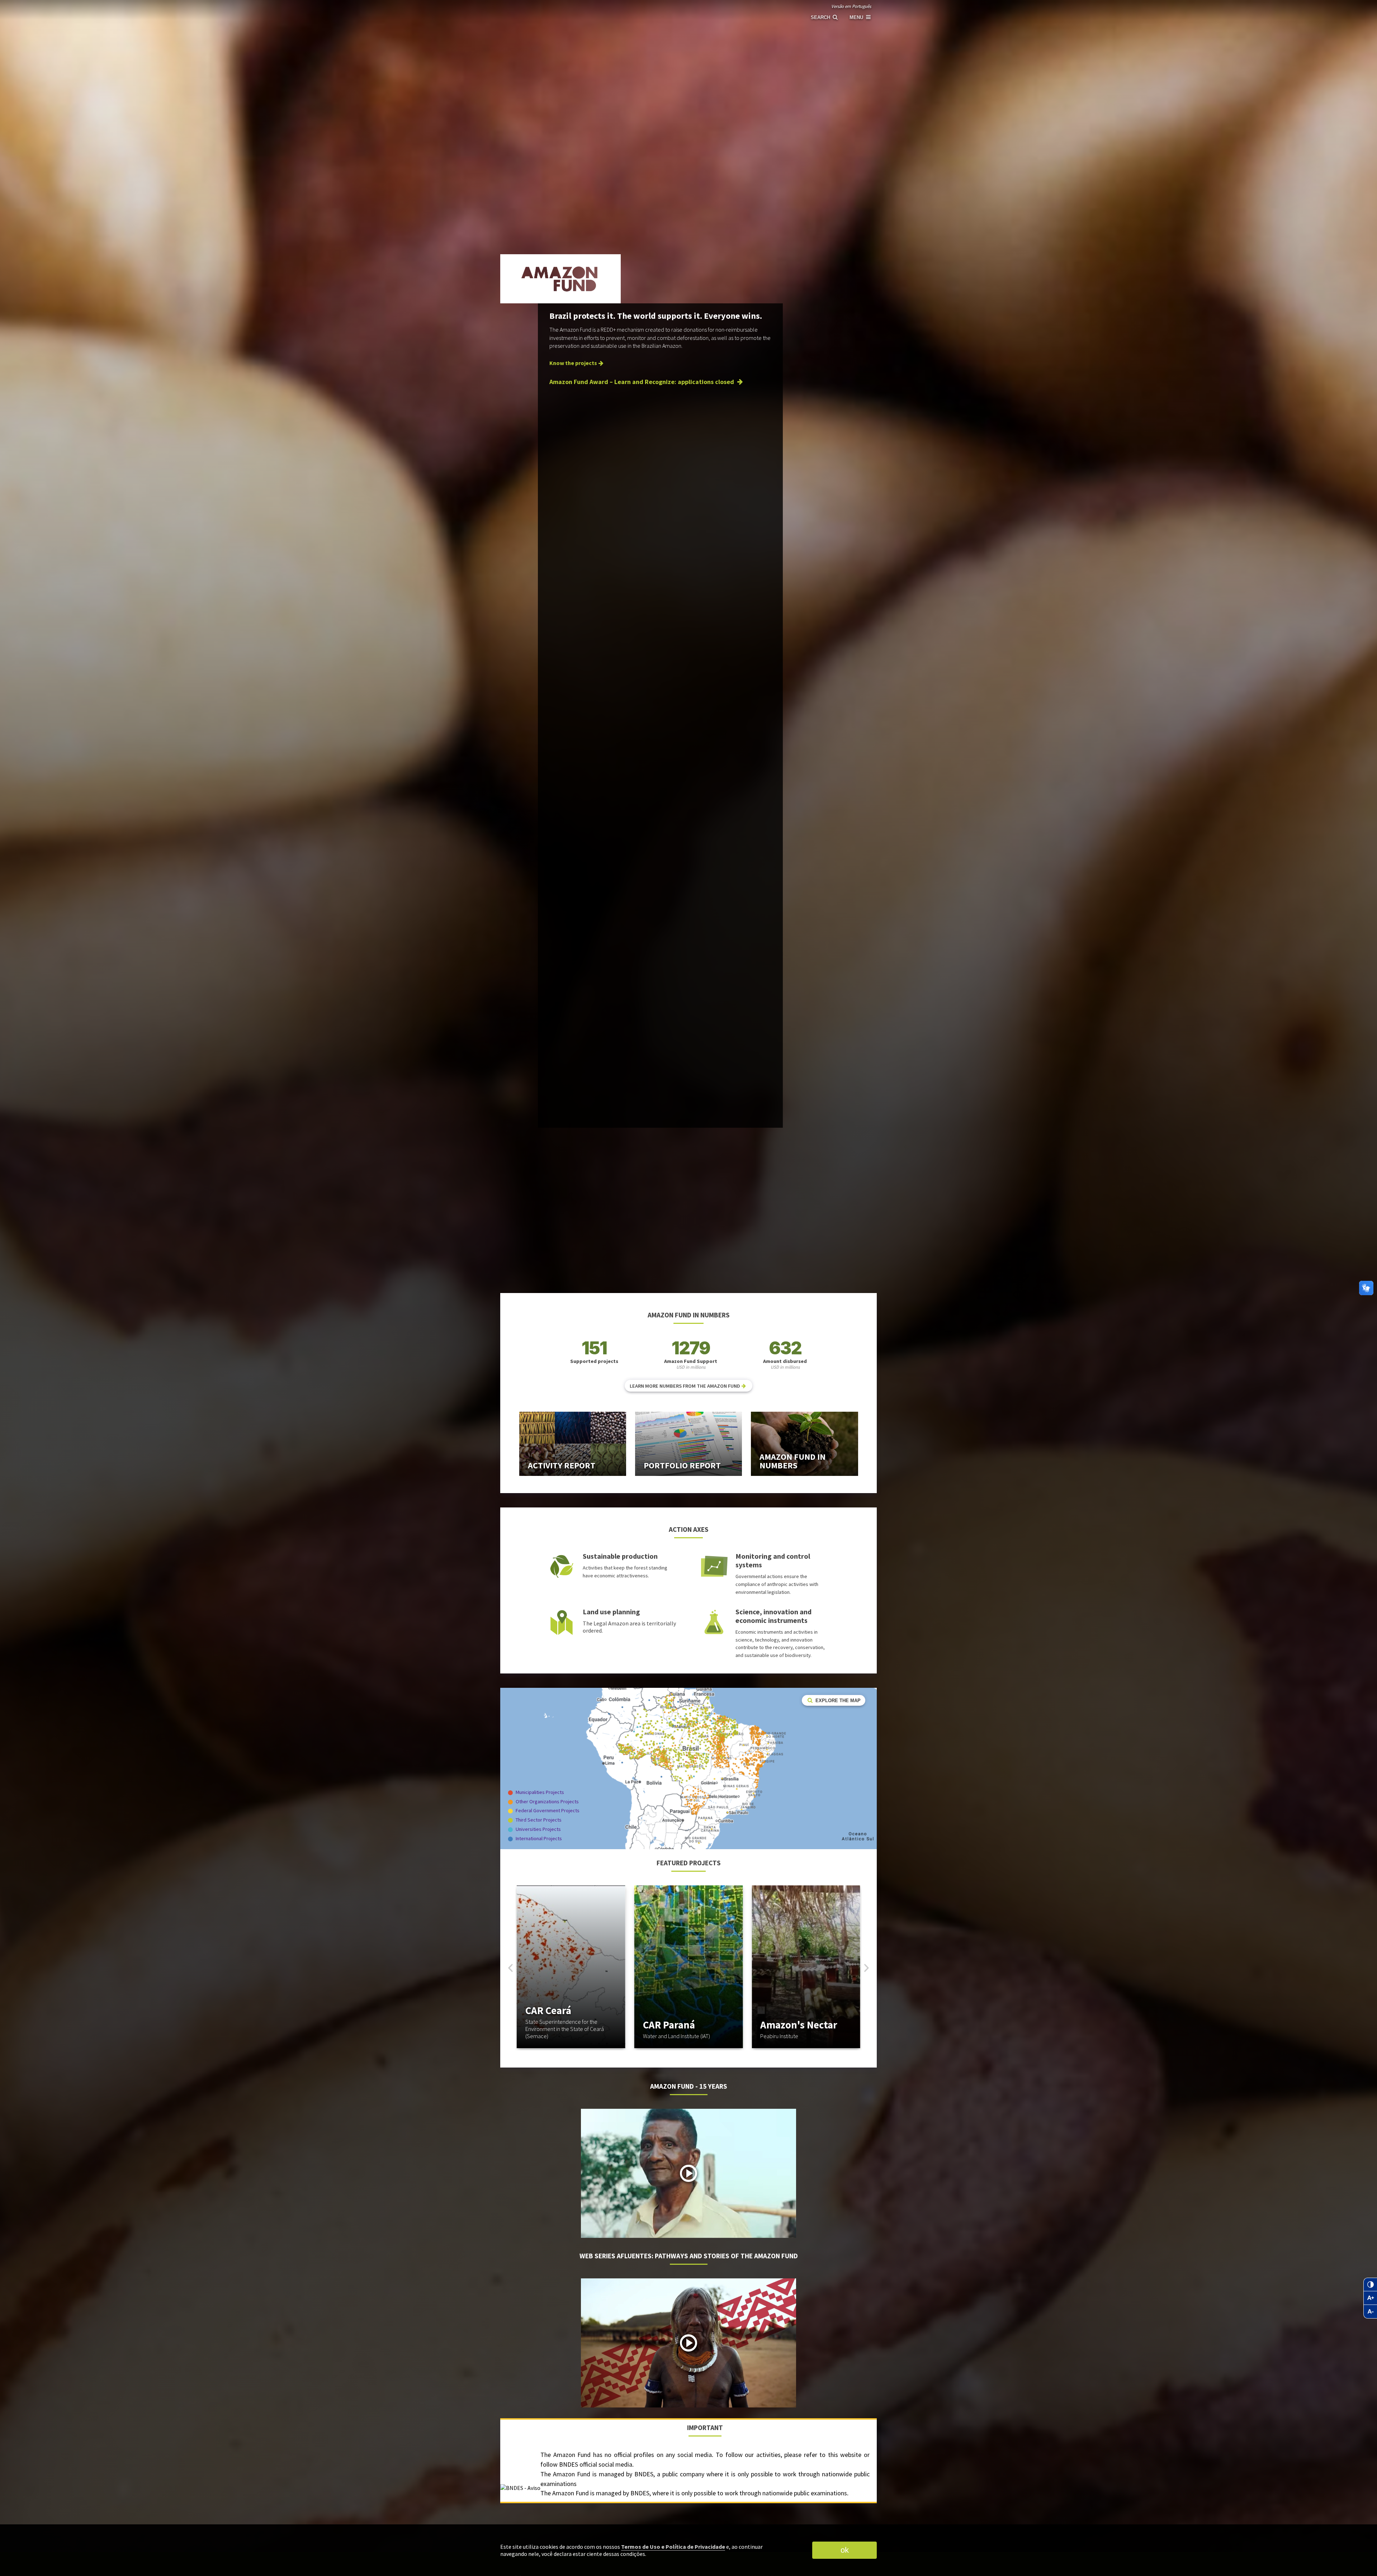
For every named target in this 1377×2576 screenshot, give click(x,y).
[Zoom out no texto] (1370, 2312)
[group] (571, 1967)
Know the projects (573, 363)
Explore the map (837, 1701)
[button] (867, 1968)
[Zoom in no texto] (1370, 2298)
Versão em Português (851, 6)
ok (845, 2550)
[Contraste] (1370, 2284)
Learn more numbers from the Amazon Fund (685, 1386)
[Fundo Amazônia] (653, 13)
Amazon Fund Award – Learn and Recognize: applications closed (642, 382)
